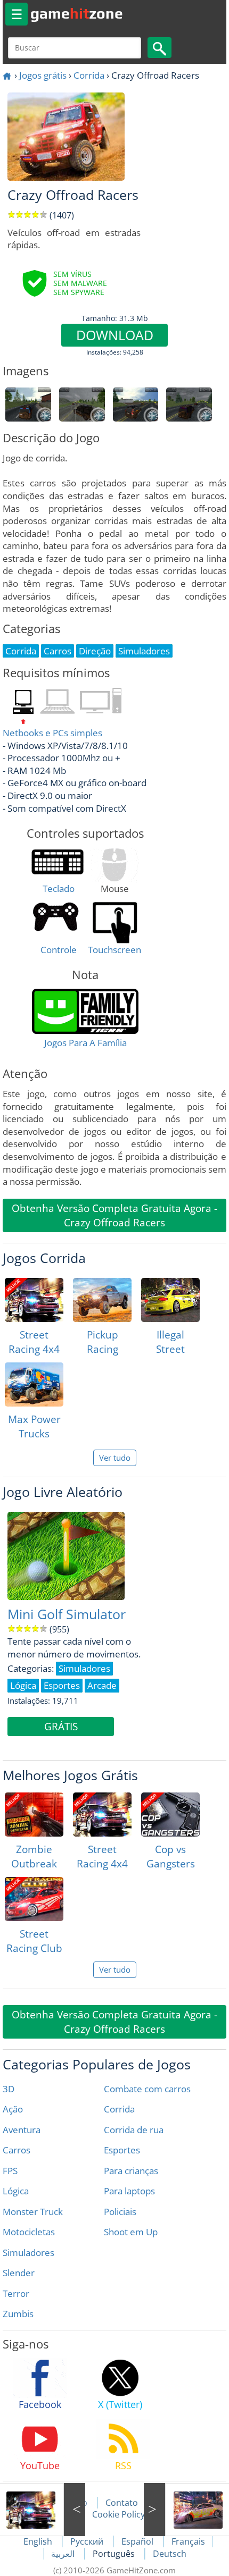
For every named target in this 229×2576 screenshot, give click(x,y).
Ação (13, 2109)
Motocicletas (29, 2232)
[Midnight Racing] (186, 2510)
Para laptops (129, 2191)
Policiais (120, 2212)
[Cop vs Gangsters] (170, 1815)
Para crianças (131, 2171)
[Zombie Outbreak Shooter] (34, 1815)
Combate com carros (147, 2089)
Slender (19, 2273)
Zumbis (18, 2314)
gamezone (77, 13)
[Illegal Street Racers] (170, 1300)
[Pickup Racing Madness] (102, 1300)
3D (9, 2089)
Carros (17, 2150)
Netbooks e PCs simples (52, 733)
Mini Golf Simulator (67, 1614)
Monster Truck (33, 2212)
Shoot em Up (131, 2232)
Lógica (16, 2191)
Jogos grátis (43, 75)
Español (138, 2541)
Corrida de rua (134, 2130)
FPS (10, 2171)
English (39, 2541)
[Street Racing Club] (34, 1899)
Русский (88, 2541)
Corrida (89, 75)
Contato (122, 2503)
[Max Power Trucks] (34, 1384)
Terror (16, 2293)
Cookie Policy (118, 2514)
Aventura (22, 2130)
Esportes (122, 2150)
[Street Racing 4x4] (34, 1300)
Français (188, 2541)
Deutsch (170, 2554)
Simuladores (28, 2253)
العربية (64, 2554)
